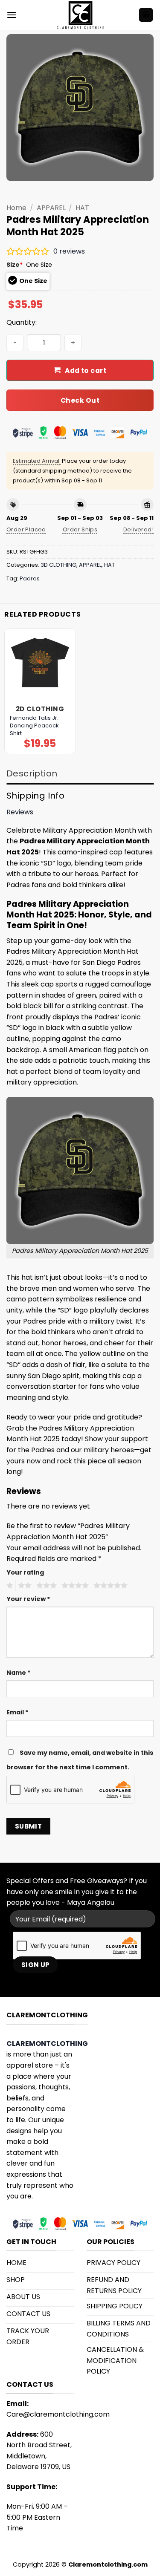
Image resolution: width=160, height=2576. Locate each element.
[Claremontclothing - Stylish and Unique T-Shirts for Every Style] (80, 15)
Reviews (20, 812)
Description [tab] (32, 773)
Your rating (25, 1572)
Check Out (80, 400)
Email (17, 1712)
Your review (28, 1599)
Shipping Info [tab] (35, 796)
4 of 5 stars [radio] (74, 1586)
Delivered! (138, 529)
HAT (82, 208)
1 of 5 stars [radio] (9, 1586)
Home (16, 208)
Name (19, 1673)
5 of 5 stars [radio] (109, 1586)
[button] (12, 15)
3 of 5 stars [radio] (45, 1586)
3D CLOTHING (58, 565)
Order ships (80, 529)
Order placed (26, 529)
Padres (30, 578)
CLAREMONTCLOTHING (47, 2044)
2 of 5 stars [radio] (23, 1586)
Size (15, 265)
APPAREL (51, 208)
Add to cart (86, 371)
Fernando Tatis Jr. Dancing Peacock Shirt (34, 726)
